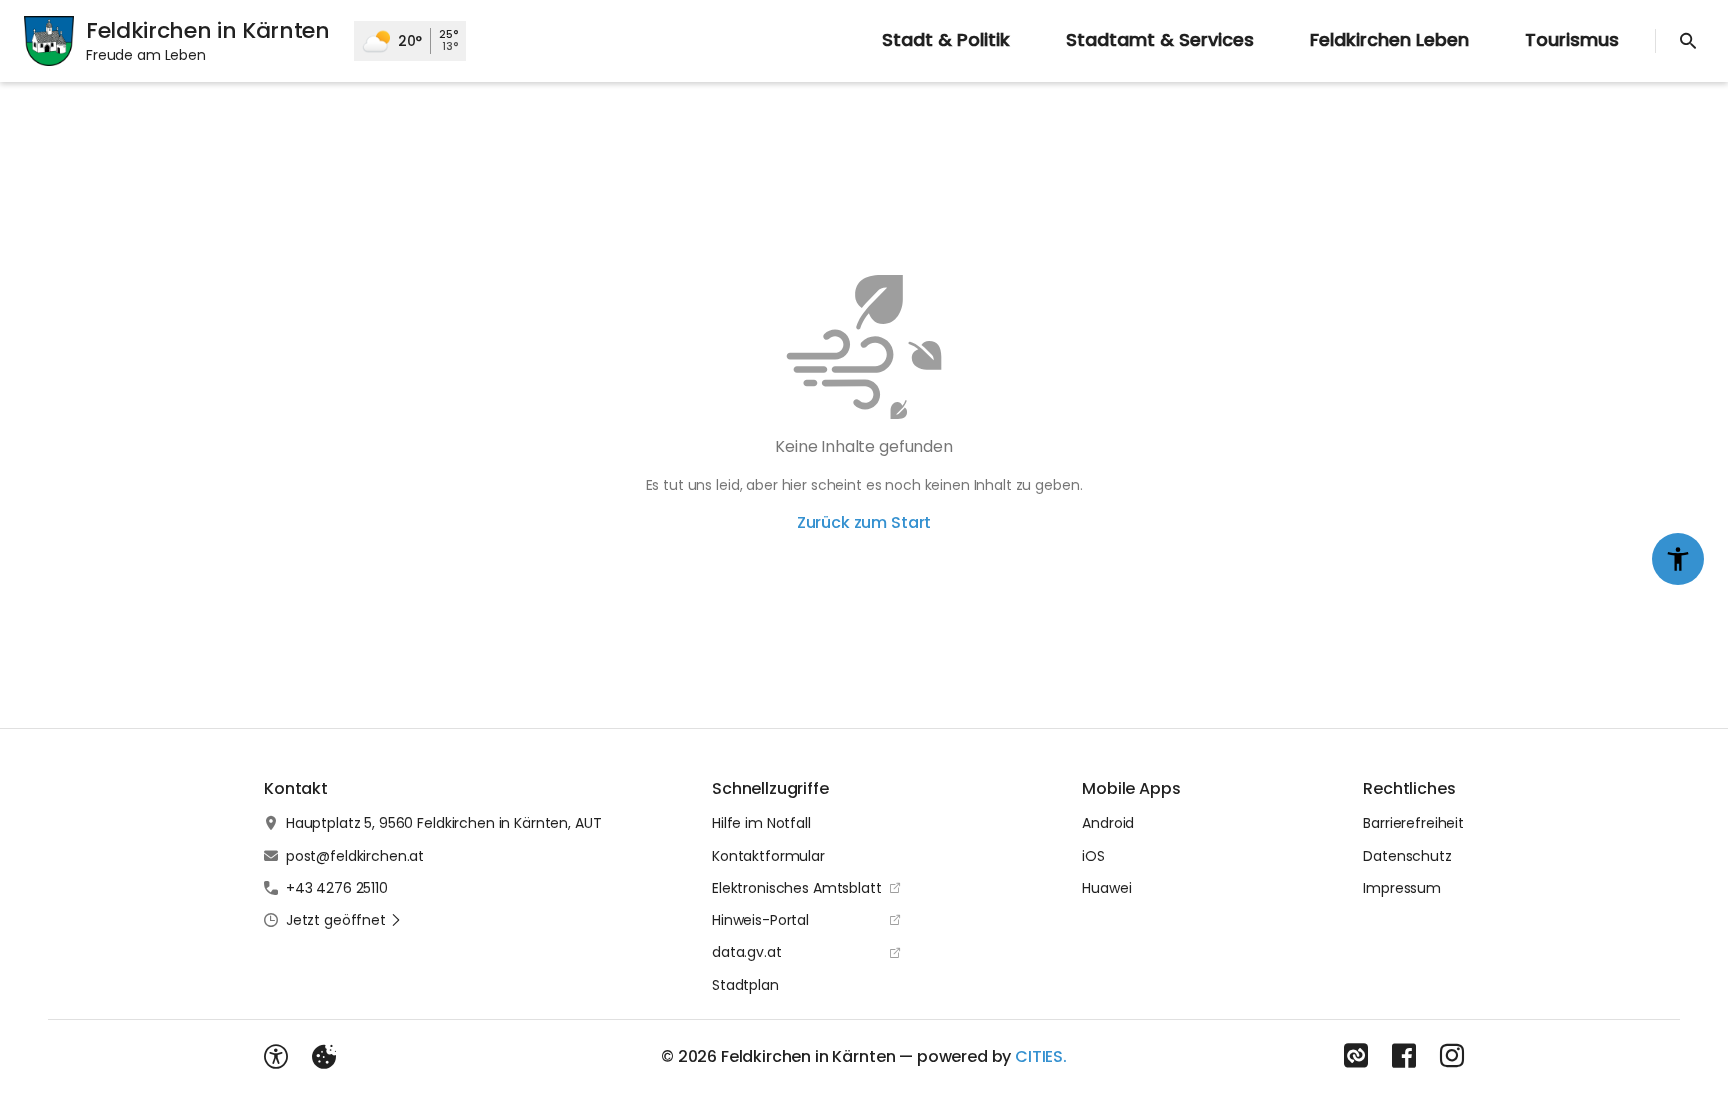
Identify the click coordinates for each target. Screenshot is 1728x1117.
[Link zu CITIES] (1356, 1056)
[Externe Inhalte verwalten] (324, 1057)
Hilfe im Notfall (761, 823)
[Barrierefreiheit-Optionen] (276, 1057)
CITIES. (1041, 1056)
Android (1108, 823)
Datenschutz (1407, 856)
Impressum (1402, 888)
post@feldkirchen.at (355, 856)
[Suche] (1688, 41)
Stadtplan (745, 985)
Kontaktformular (768, 856)
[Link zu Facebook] (1404, 1056)
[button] (344, 920)
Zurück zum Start (864, 522)
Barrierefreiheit (1413, 823)
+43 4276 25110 (337, 888)
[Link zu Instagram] (1452, 1056)
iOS (1093, 856)
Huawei (1106, 888)
